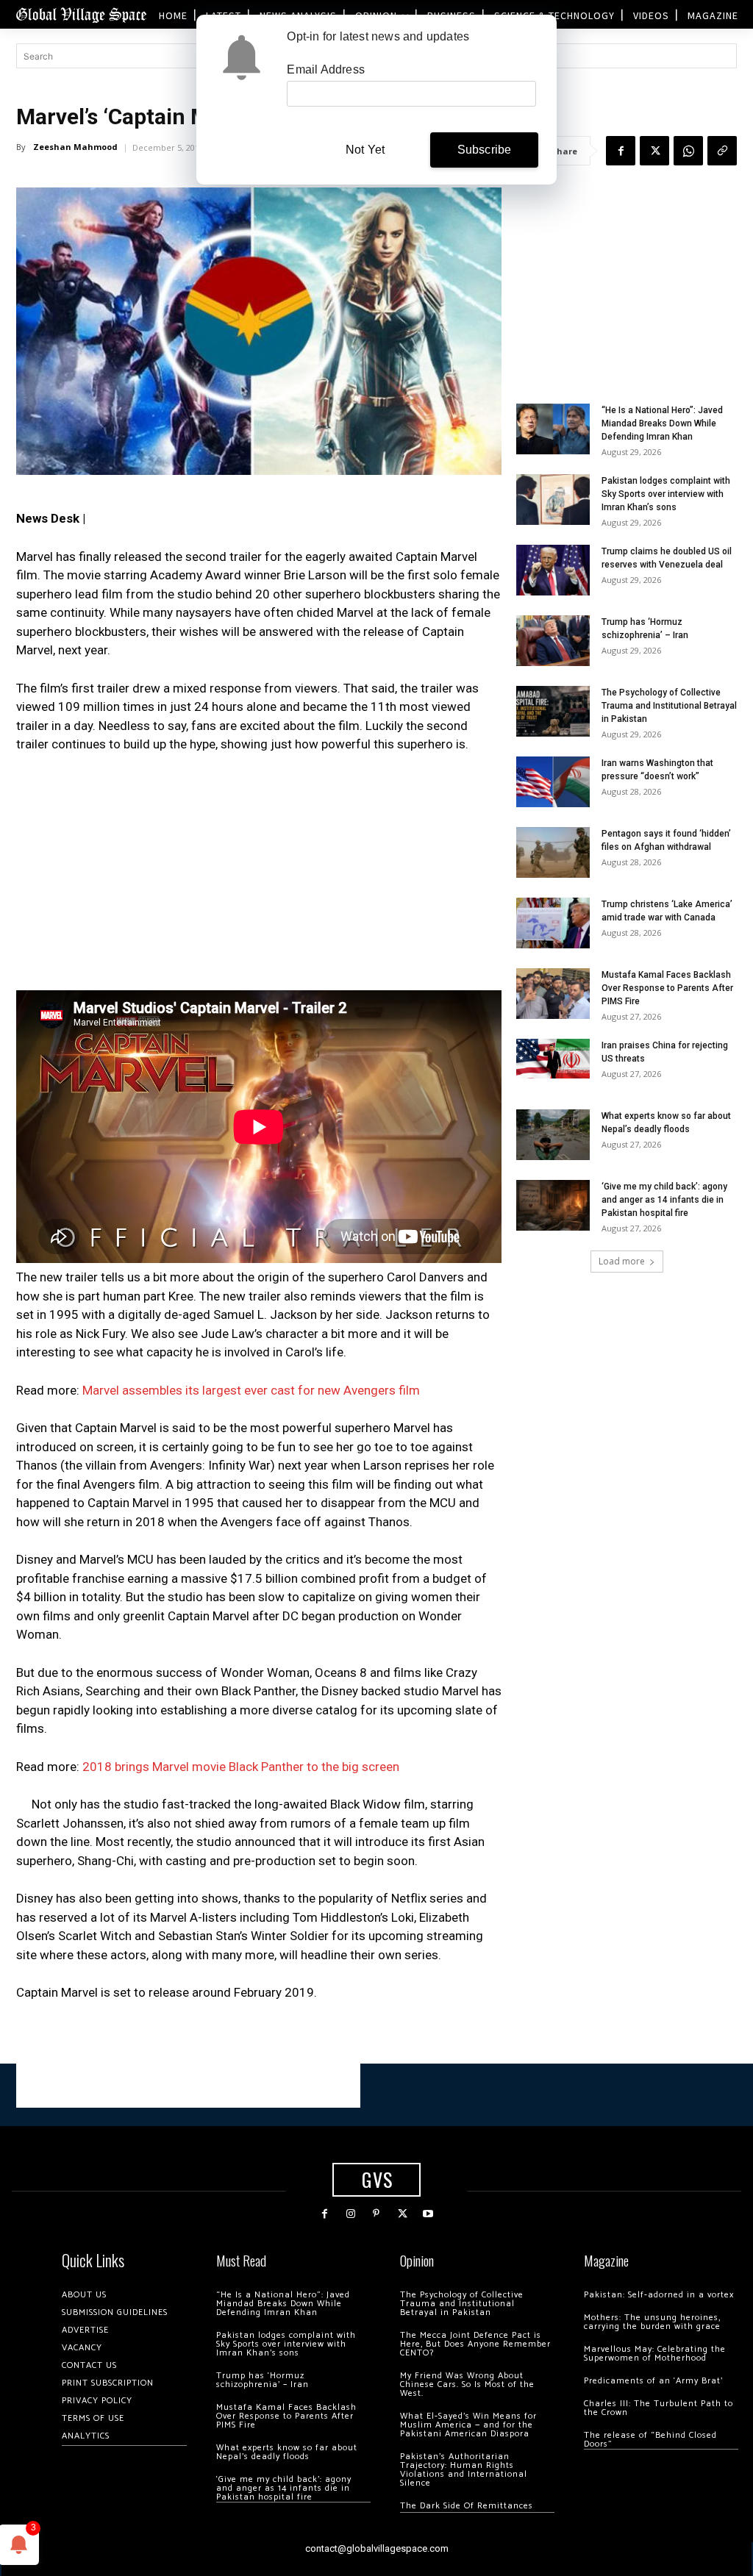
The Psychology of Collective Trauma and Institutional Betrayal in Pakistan (669, 706)
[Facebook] (621, 151)
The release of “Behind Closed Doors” (650, 2440)
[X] (654, 151)
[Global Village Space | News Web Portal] (81, 14)
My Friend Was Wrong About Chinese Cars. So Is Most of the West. (467, 2384)
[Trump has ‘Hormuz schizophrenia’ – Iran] (553, 641)
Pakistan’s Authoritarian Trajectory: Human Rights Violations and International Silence (464, 2470)
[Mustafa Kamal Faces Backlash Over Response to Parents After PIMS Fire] (553, 994)
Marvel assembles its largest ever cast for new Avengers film (251, 1390)
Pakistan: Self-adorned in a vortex (659, 2295)
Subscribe (485, 150)
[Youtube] (428, 2214)
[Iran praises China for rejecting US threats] (553, 1058)
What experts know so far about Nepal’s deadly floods (287, 2452)
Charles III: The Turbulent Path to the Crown (659, 2408)
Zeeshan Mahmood (75, 147)
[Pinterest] (376, 2214)
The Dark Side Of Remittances (467, 2506)
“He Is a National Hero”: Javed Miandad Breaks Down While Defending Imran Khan (662, 423)
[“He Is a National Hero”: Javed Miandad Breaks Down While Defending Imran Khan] (553, 429)
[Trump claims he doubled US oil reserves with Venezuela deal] (553, 570)
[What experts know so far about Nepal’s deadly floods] (553, 1135)
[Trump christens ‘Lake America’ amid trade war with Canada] (553, 923)
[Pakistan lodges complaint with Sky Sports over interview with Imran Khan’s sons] (553, 500)
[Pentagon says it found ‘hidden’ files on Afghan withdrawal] (553, 852)
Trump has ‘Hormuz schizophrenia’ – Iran (263, 2380)
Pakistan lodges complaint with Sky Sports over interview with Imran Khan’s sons (666, 494)
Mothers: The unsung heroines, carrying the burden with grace (652, 2322)
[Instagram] (350, 2214)
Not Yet (365, 150)
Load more (622, 1261)
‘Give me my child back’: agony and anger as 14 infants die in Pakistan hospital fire (664, 1200)
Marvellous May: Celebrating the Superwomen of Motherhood (655, 2354)
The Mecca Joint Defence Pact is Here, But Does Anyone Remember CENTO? (475, 2344)
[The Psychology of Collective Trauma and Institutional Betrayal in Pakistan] (553, 711)
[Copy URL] (722, 151)
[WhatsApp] (688, 151)
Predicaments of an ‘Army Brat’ (653, 2381)
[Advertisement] (259, 876)
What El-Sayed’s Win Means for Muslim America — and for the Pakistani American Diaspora (468, 2425)
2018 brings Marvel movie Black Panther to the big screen (241, 1767)
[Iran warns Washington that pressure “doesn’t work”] (553, 782)
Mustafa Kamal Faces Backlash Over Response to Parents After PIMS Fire (667, 988)
